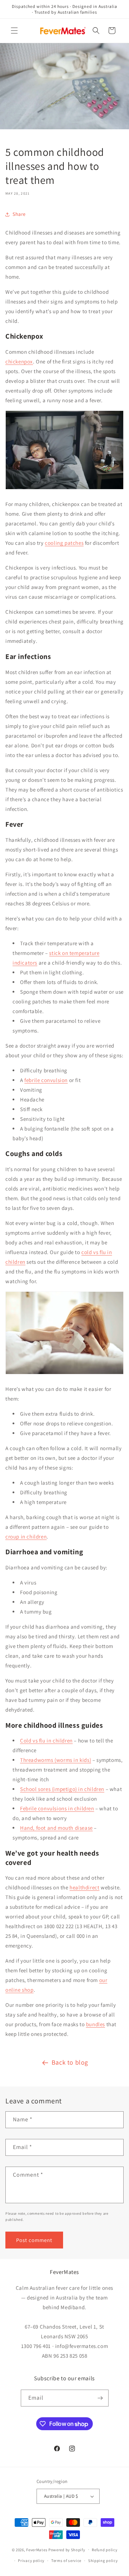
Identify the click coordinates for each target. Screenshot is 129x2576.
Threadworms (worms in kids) (56, 1760)
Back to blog (70, 2062)
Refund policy (104, 2550)
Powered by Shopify (67, 2549)
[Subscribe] (100, 2398)
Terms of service (66, 2561)
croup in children (26, 1537)
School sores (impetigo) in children (62, 1789)
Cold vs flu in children (46, 1740)
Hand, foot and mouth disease (56, 1828)
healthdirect (84, 1887)
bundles (95, 2024)
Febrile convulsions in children (57, 1808)
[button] (14, 31)
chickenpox (19, 361)
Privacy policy (31, 2561)
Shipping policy (103, 2561)
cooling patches (64, 543)
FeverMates (37, 2549)
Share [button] (19, 214)
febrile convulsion (46, 1080)
